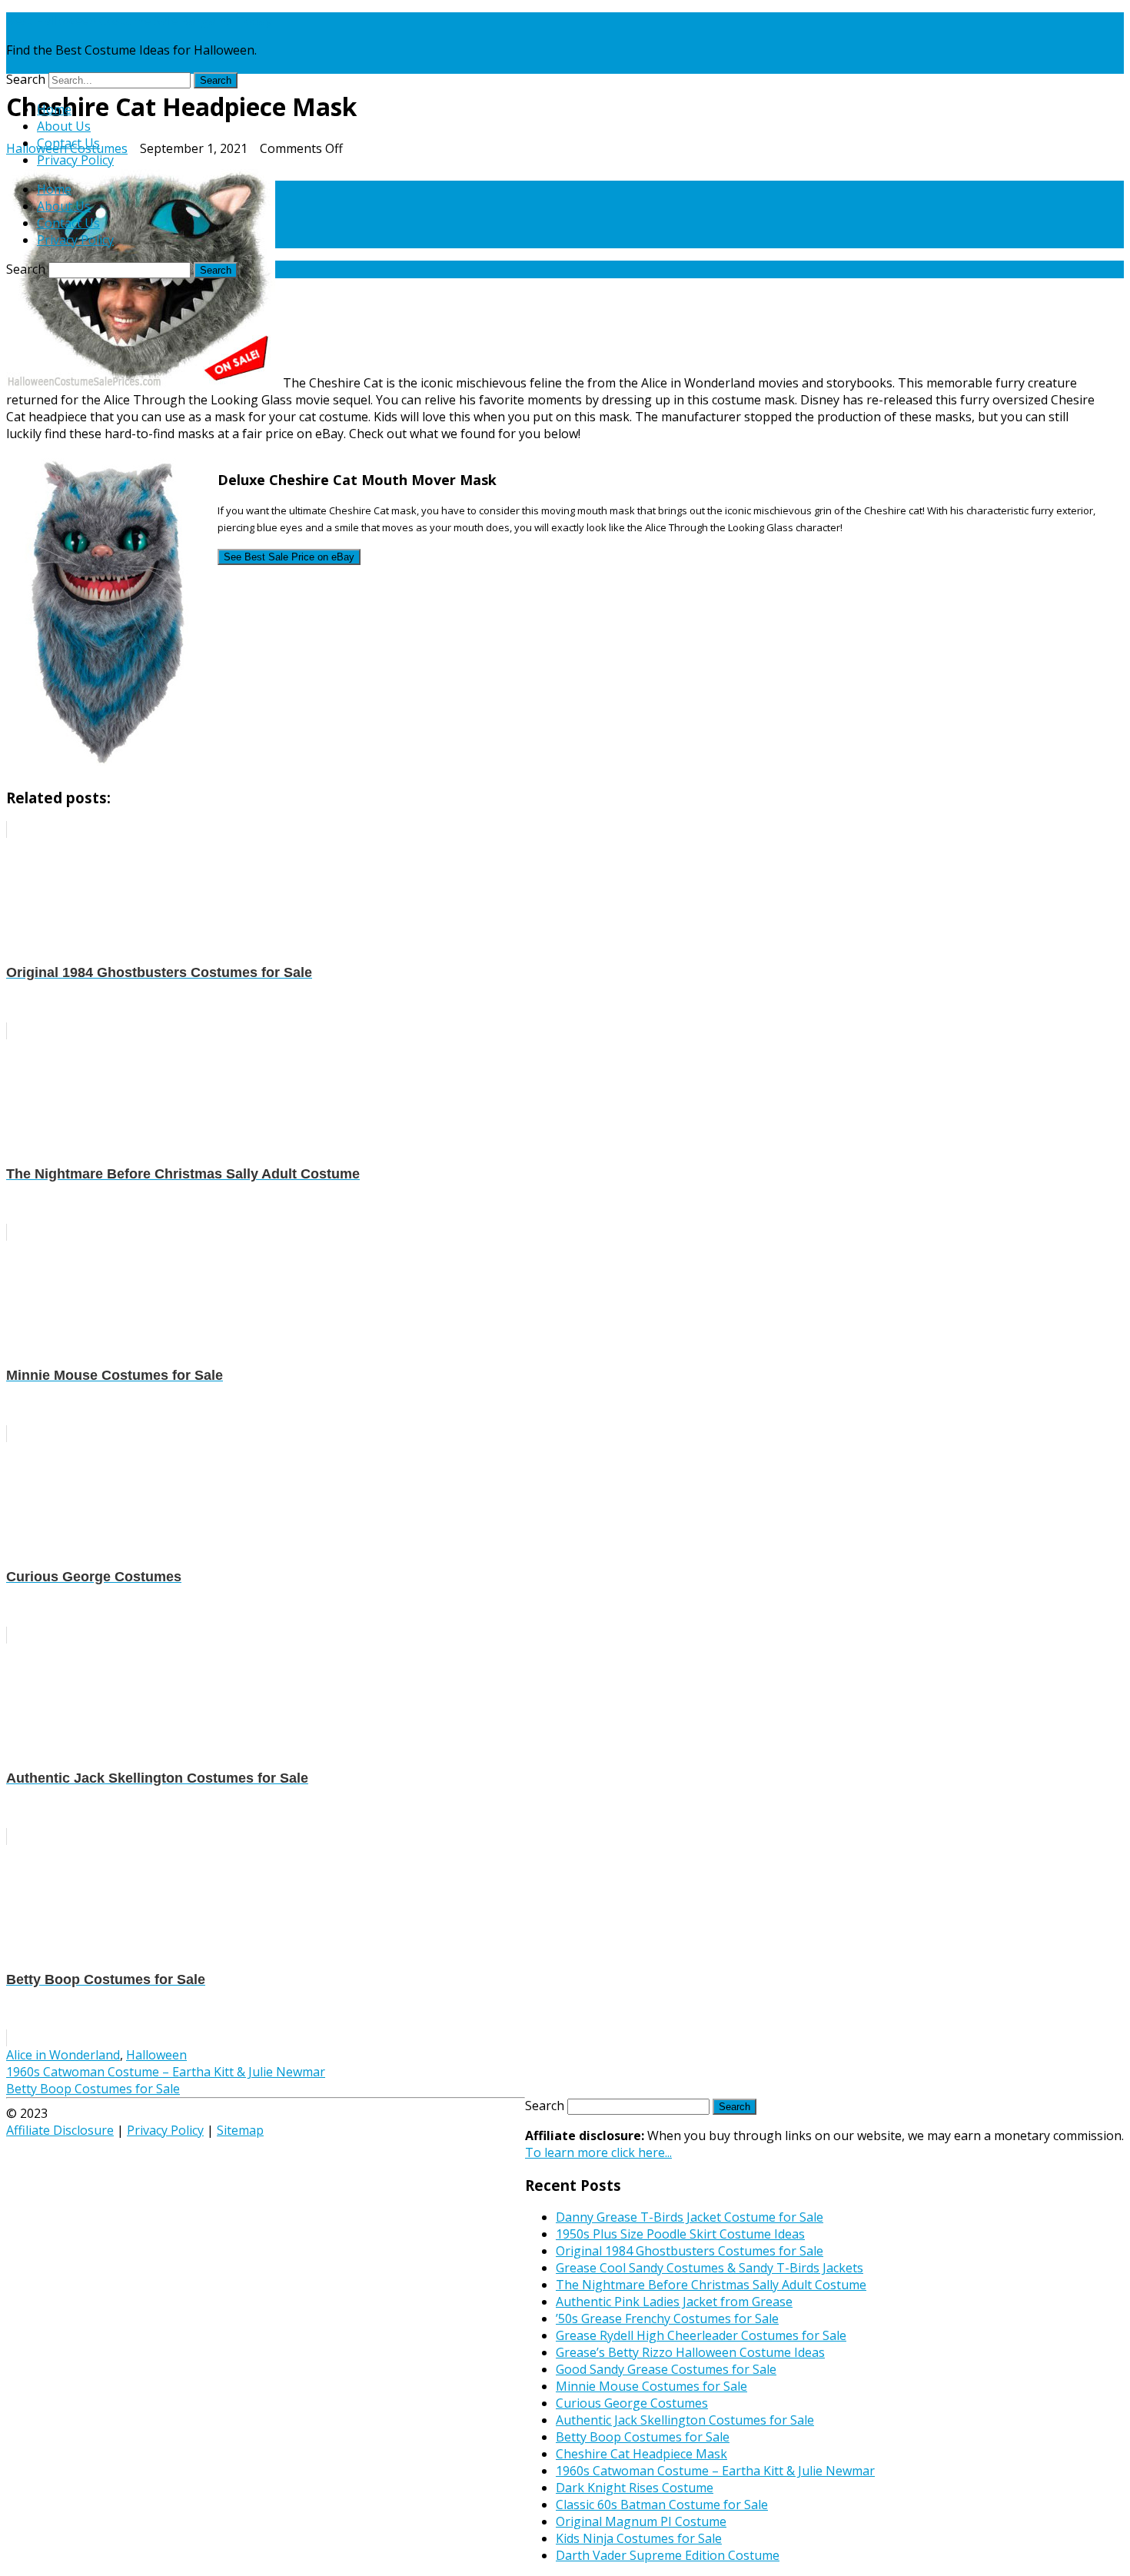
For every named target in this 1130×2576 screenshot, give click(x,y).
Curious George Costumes (632, 2403)
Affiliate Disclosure (60, 2130)
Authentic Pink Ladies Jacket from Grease (674, 2302)
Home (54, 109)
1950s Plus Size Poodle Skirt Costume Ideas (680, 2234)
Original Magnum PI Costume (641, 2521)
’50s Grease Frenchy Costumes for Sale (667, 2318)
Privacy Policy (75, 160)
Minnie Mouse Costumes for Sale (651, 2386)
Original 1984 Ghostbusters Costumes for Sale (690, 2251)
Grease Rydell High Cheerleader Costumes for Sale (701, 2335)
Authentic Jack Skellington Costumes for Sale (685, 2420)
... (598, 2152)
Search (26, 79)
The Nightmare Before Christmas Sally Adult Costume (711, 2285)
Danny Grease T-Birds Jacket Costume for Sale (690, 2217)
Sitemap (240, 2130)
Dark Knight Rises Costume (635, 2488)
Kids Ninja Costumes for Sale (639, 2538)
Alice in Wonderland (63, 2055)
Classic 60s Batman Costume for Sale (662, 2505)
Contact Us (68, 143)
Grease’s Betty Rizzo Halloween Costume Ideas (690, 2352)
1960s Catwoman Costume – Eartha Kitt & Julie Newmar (166, 2072)
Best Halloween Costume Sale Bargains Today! (140, 21)
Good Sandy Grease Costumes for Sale (666, 2369)
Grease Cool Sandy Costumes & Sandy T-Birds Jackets (710, 2268)
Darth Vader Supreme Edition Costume (668, 2555)
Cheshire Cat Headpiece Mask (641, 2454)
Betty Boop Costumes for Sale (93, 2089)
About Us (64, 126)
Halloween (156, 2055)
